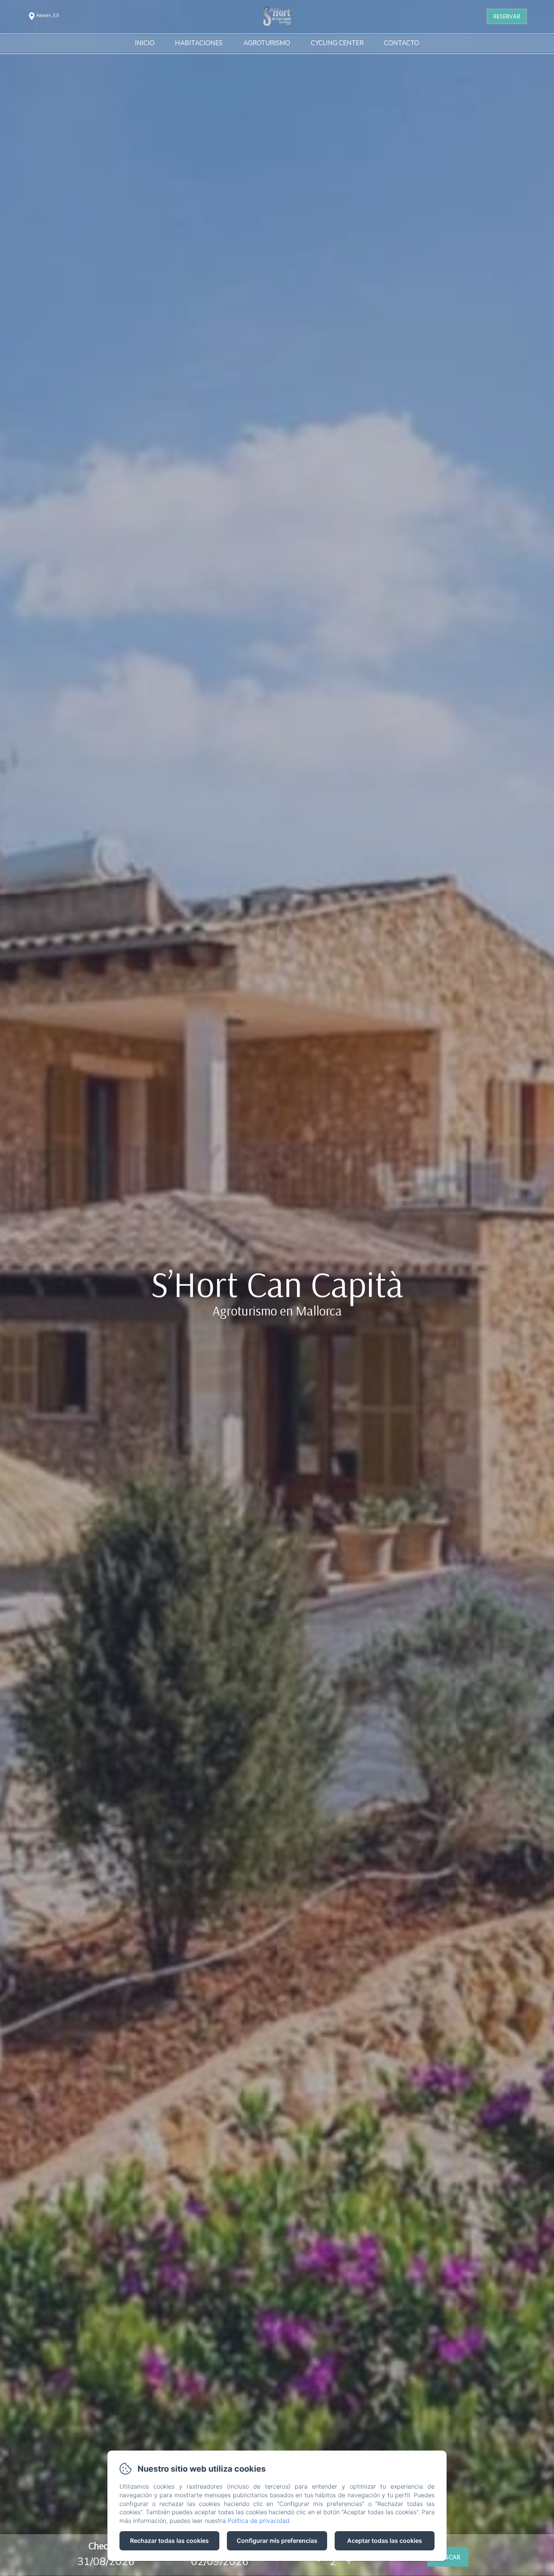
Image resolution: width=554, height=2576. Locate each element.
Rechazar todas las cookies (169, 2541)
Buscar (448, 2557)
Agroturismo (267, 44)
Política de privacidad (259, 2521)
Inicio (145, 44)
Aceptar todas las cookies (385, 2541)
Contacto (402, 44)
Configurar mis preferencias (277, 2541)
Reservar (507, 16)
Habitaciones (199, 44)
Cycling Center (337, 44)
